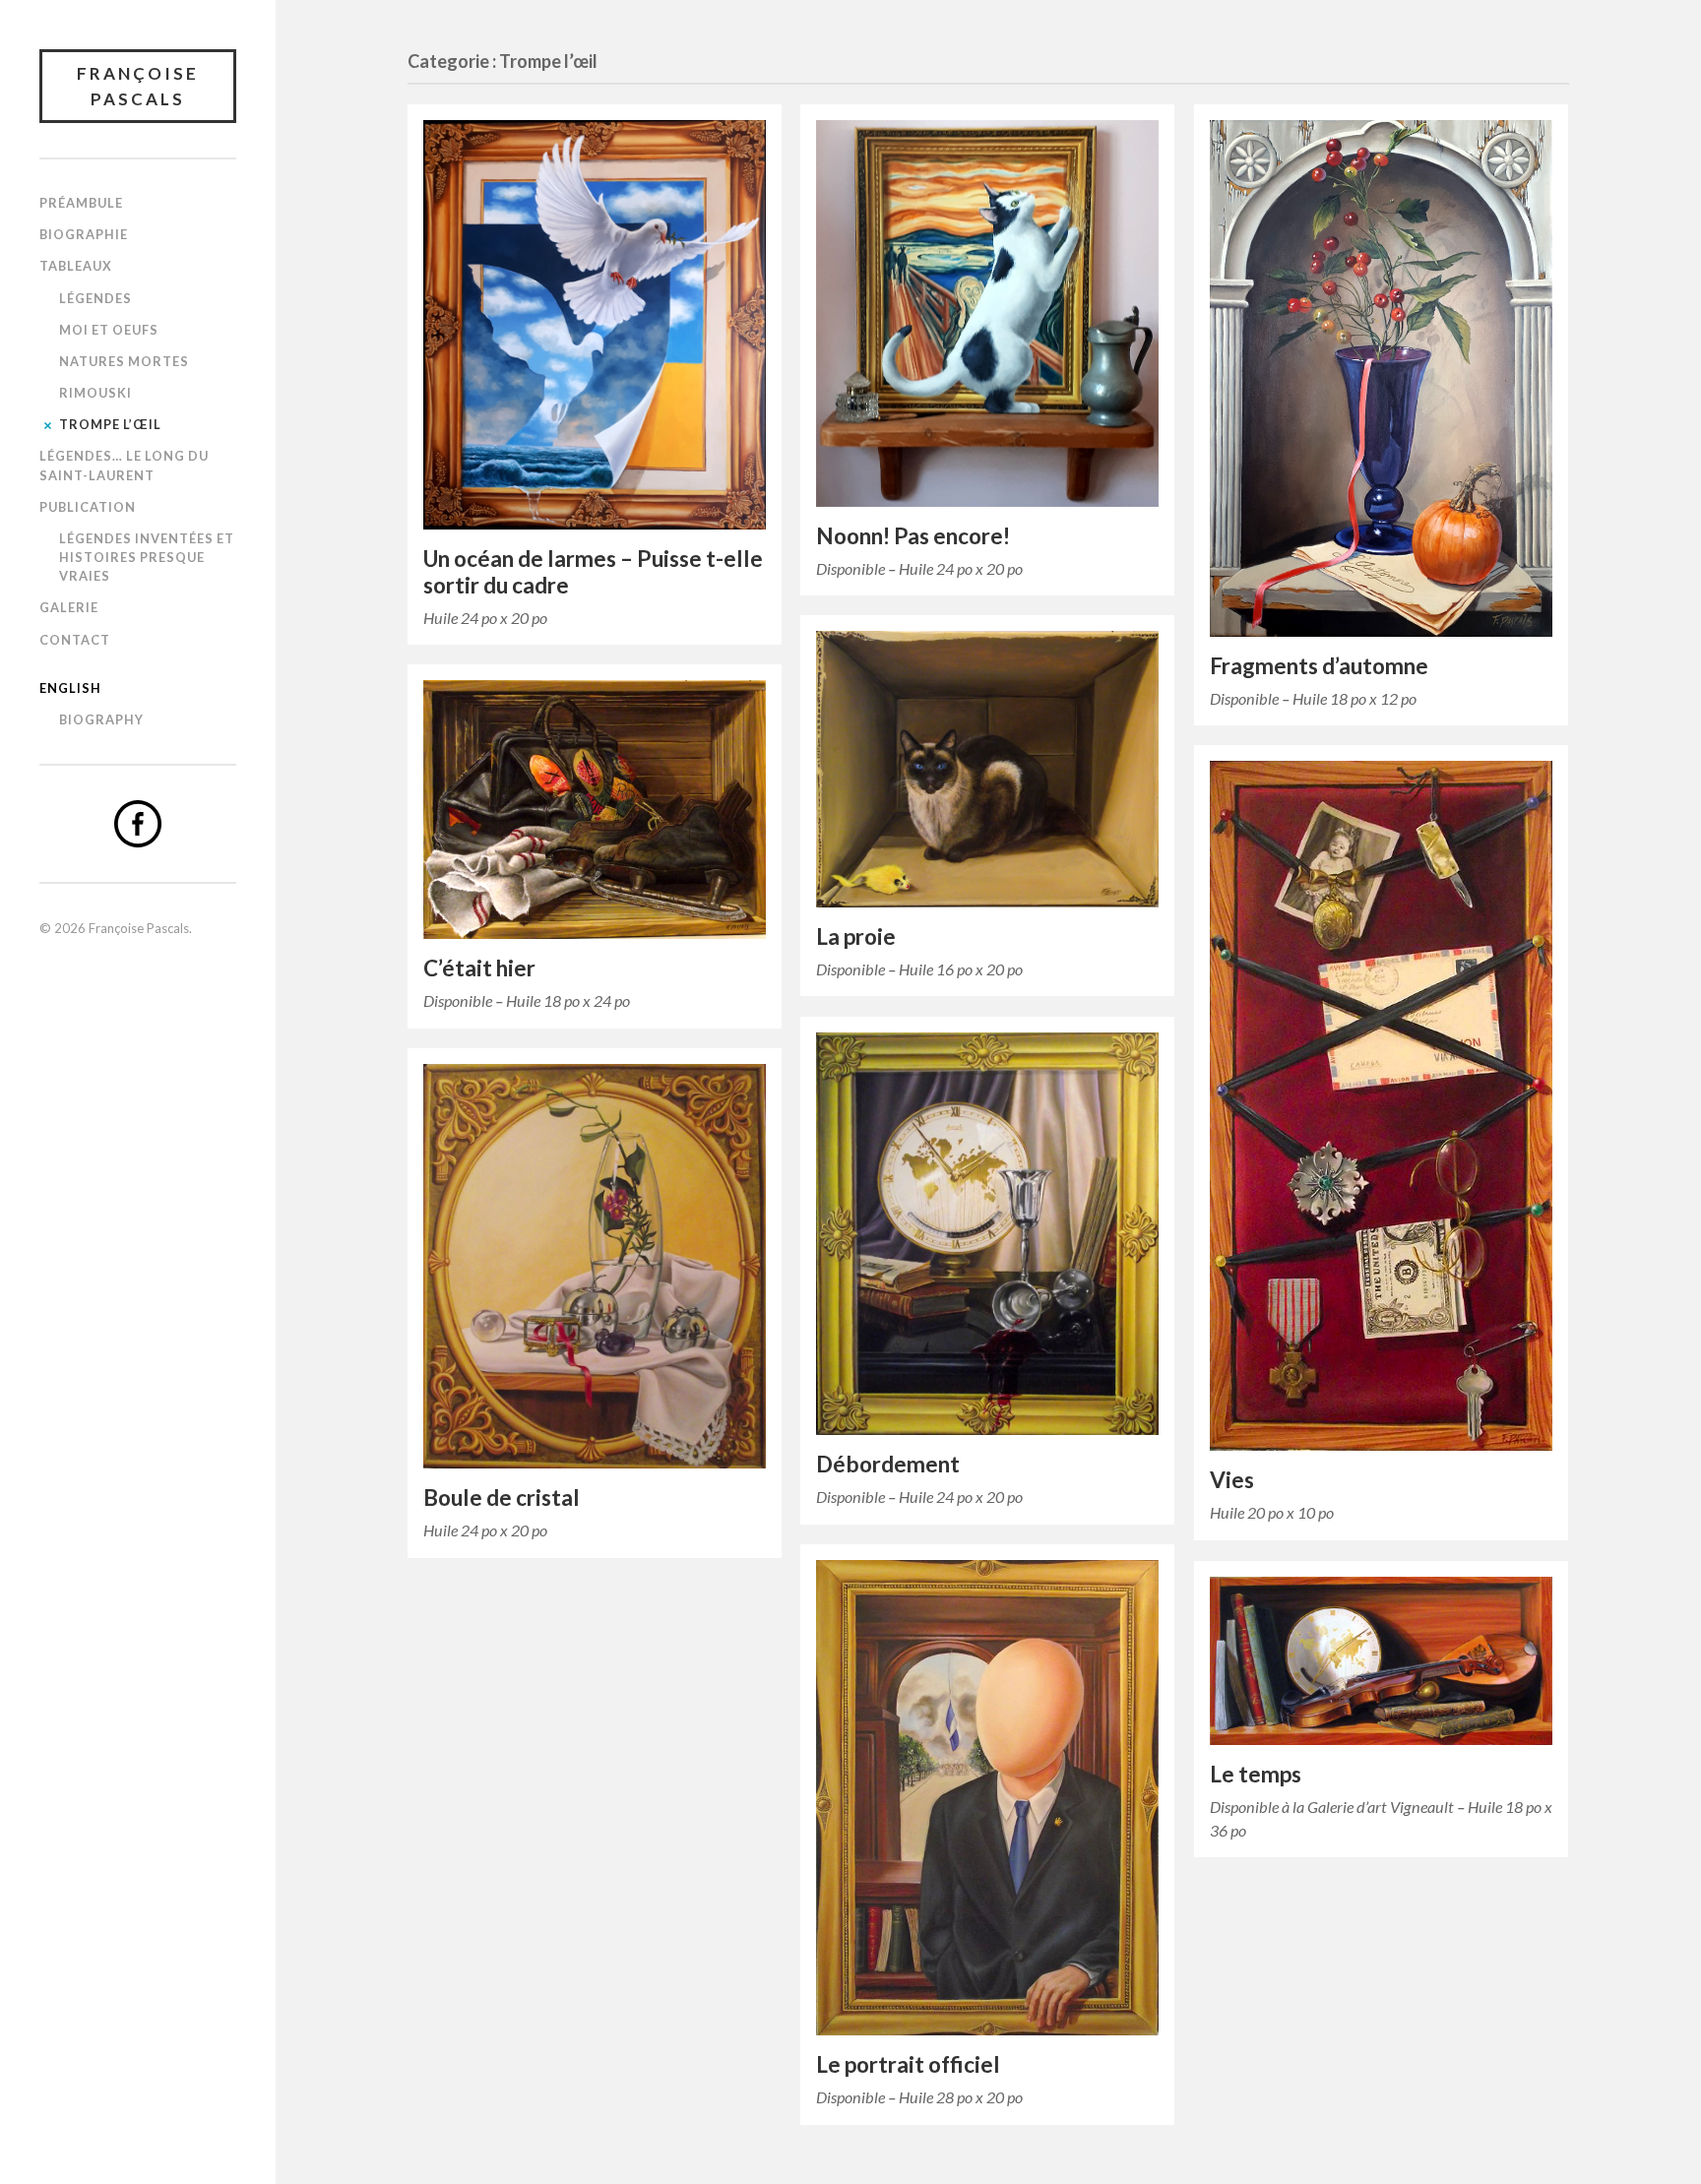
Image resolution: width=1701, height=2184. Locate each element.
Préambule (81, 203)
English (70, 688)
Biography (101, 719)
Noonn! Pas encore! (913, 536)
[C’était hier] (595, 810)
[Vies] (1381, 1106)
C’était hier (479, 968)
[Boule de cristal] (595, 1266)
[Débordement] (987, 1234)
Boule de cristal (502, 1498)
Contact (75, 640)
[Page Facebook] (138, 824)
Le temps (1256, 1774)
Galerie (69, 607)
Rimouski (95, 393)
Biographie (84, 234)
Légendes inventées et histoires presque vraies (147, 557)
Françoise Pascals (138, 86)
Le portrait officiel (908, 2064)
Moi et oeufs (109, 330)
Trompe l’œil (110, 424)
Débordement (888, 1464)
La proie (856, 936)
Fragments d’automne (1319, 666)
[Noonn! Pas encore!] (987, 313)
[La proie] (987, 769)
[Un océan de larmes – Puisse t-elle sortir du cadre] (595, 325)
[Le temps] (1381, 1661)
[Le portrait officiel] (987, 1798)
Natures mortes (124, 361)
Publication (88, 507)
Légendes (95, 298)
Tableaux (76, 266)
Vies (1232, 1480)
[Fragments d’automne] (1381, 378)
